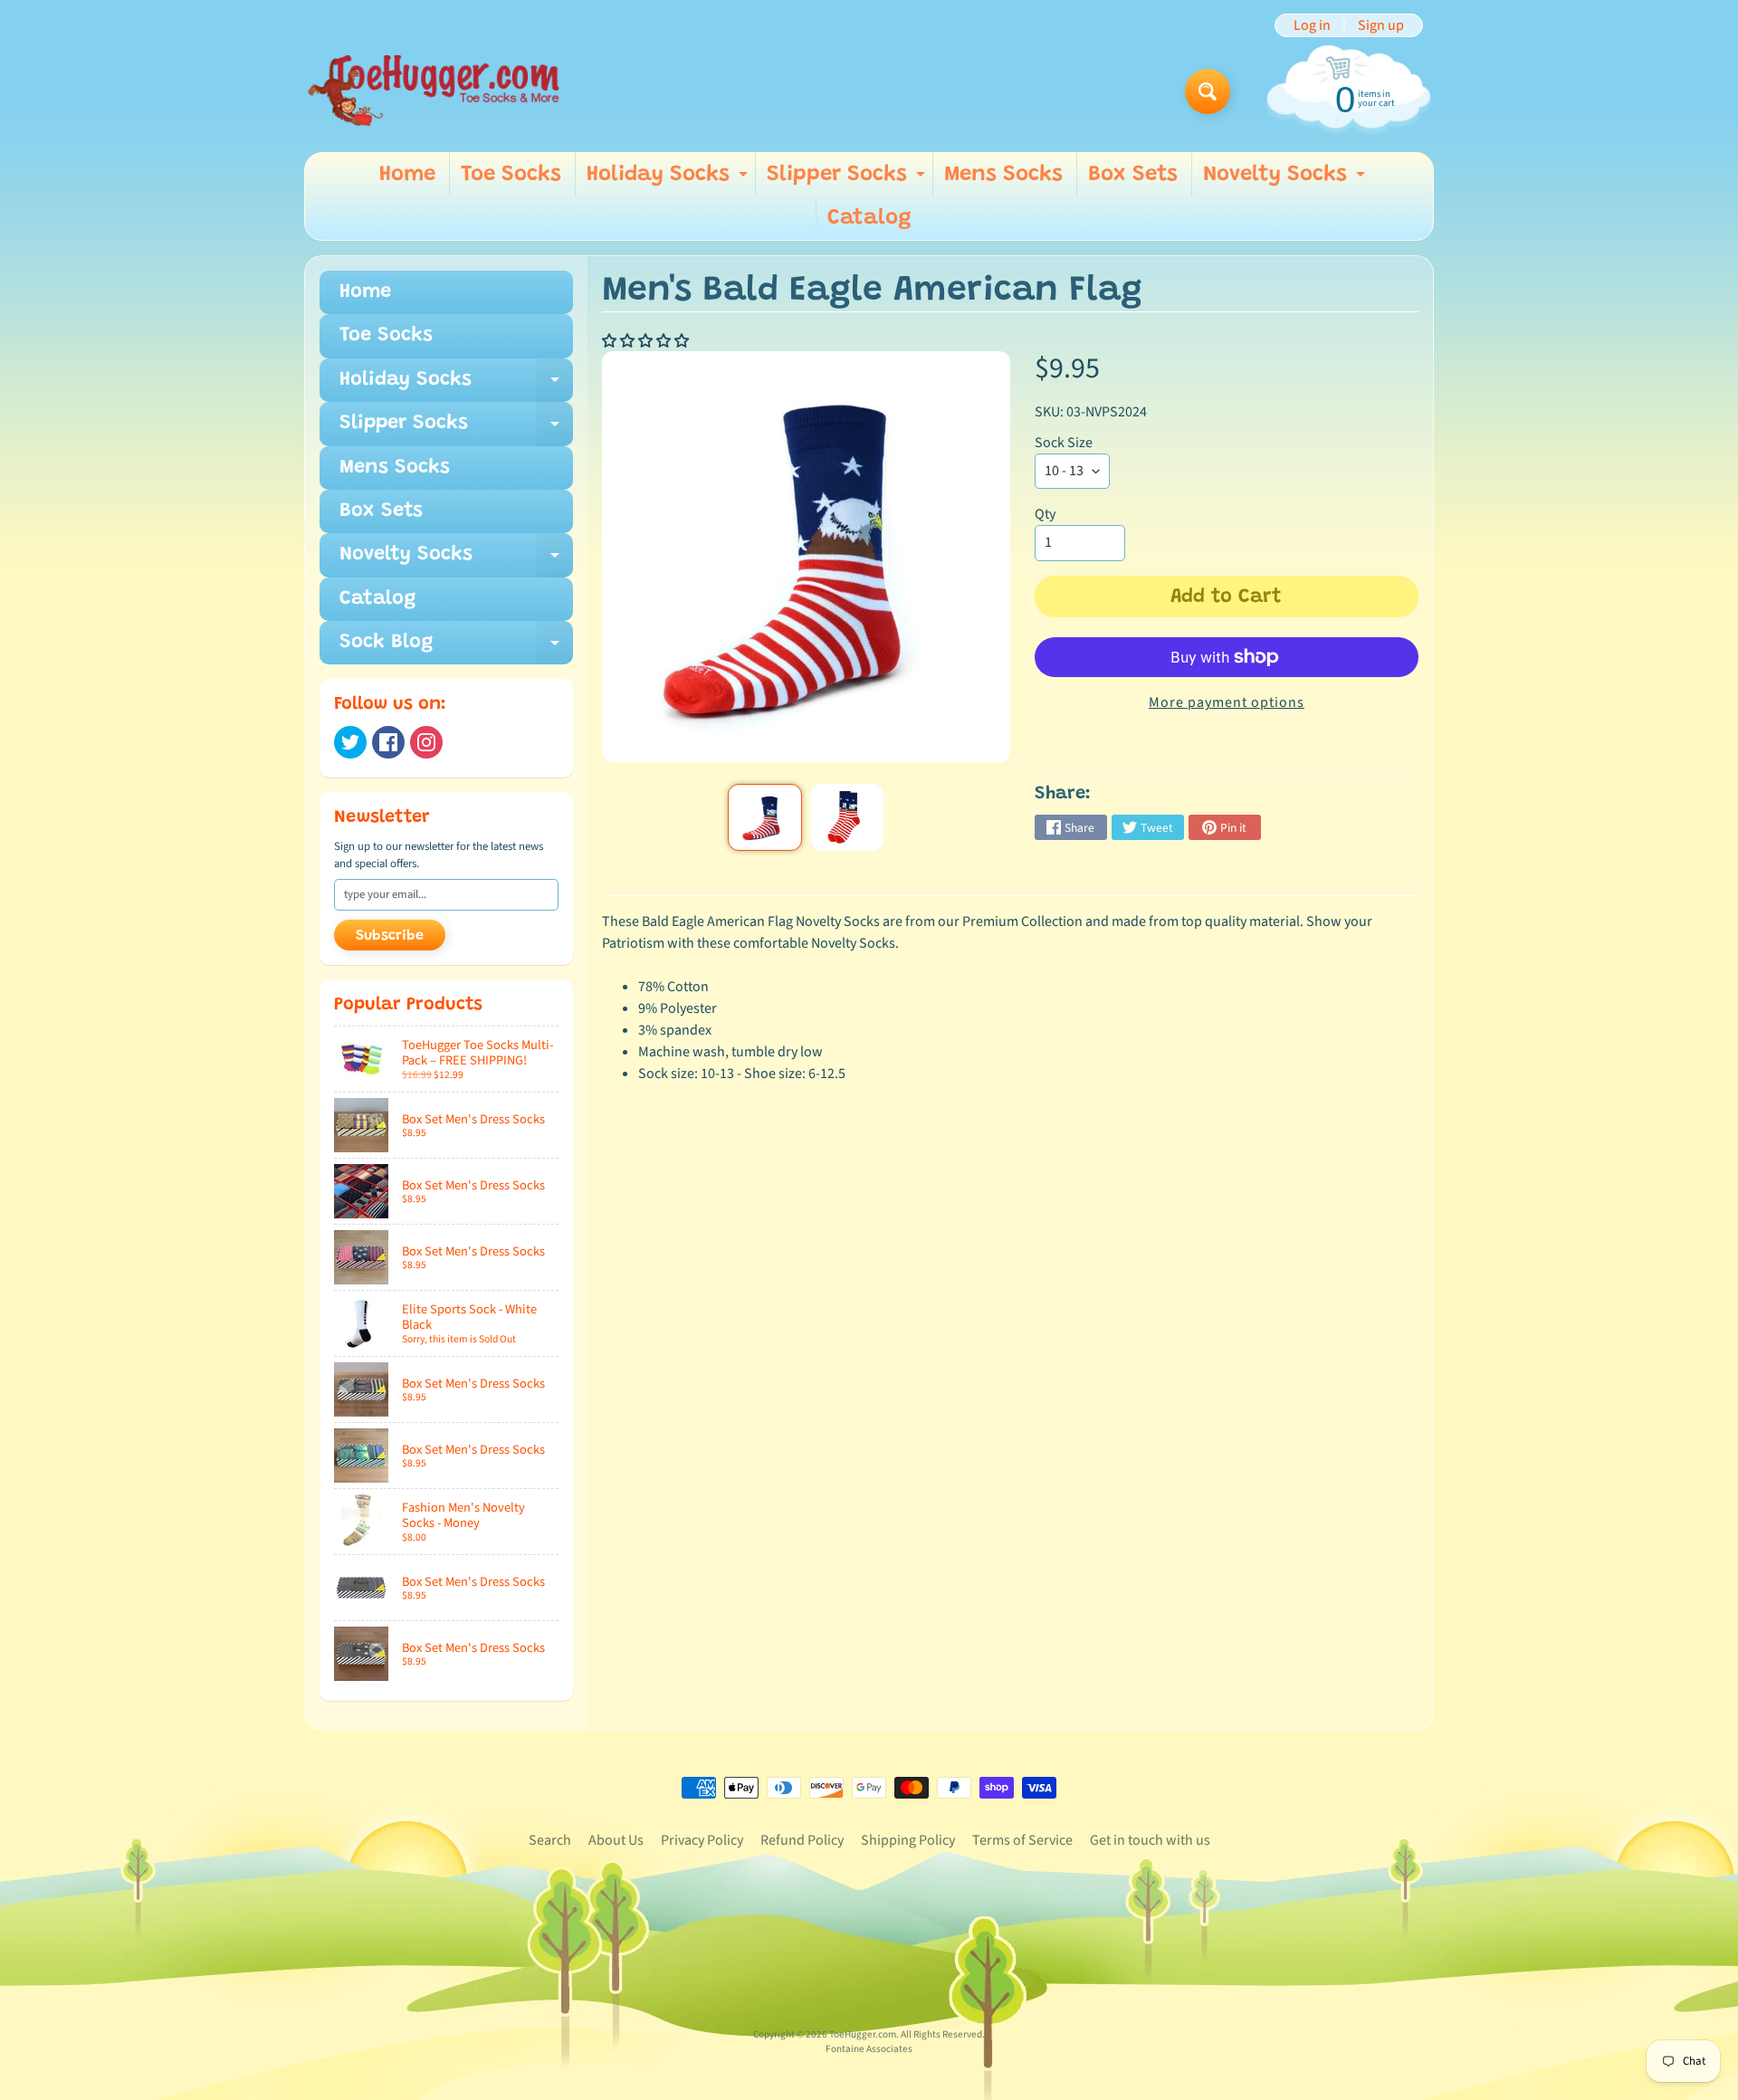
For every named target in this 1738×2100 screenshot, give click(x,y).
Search (550, 1840)
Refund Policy (802, 1840)
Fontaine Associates (869, 2049)
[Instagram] (426, 742)
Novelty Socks (1286, 180)
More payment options (1227, 702)
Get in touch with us (1150, 1840)
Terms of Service (1022, 1840)
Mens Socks (1003, 175)
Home (407, 175)
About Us (616, 1840)
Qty (1045, 514)
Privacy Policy (702, 1840)
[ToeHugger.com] (433, 91)
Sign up (1381, 25)
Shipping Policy (908, 1840)
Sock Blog (456, 649)
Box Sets (1133, 175)
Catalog (869, 218)
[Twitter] (350, 742)
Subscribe (390, 936)
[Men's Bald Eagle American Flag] (764, 817)
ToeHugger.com (863, 2034)
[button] (647, 341)
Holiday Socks (669, 180)
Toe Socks (511, 175)
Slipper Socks (848, 180)
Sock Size (1064, 443)
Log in (1312, 25)
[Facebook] (388, 742)
